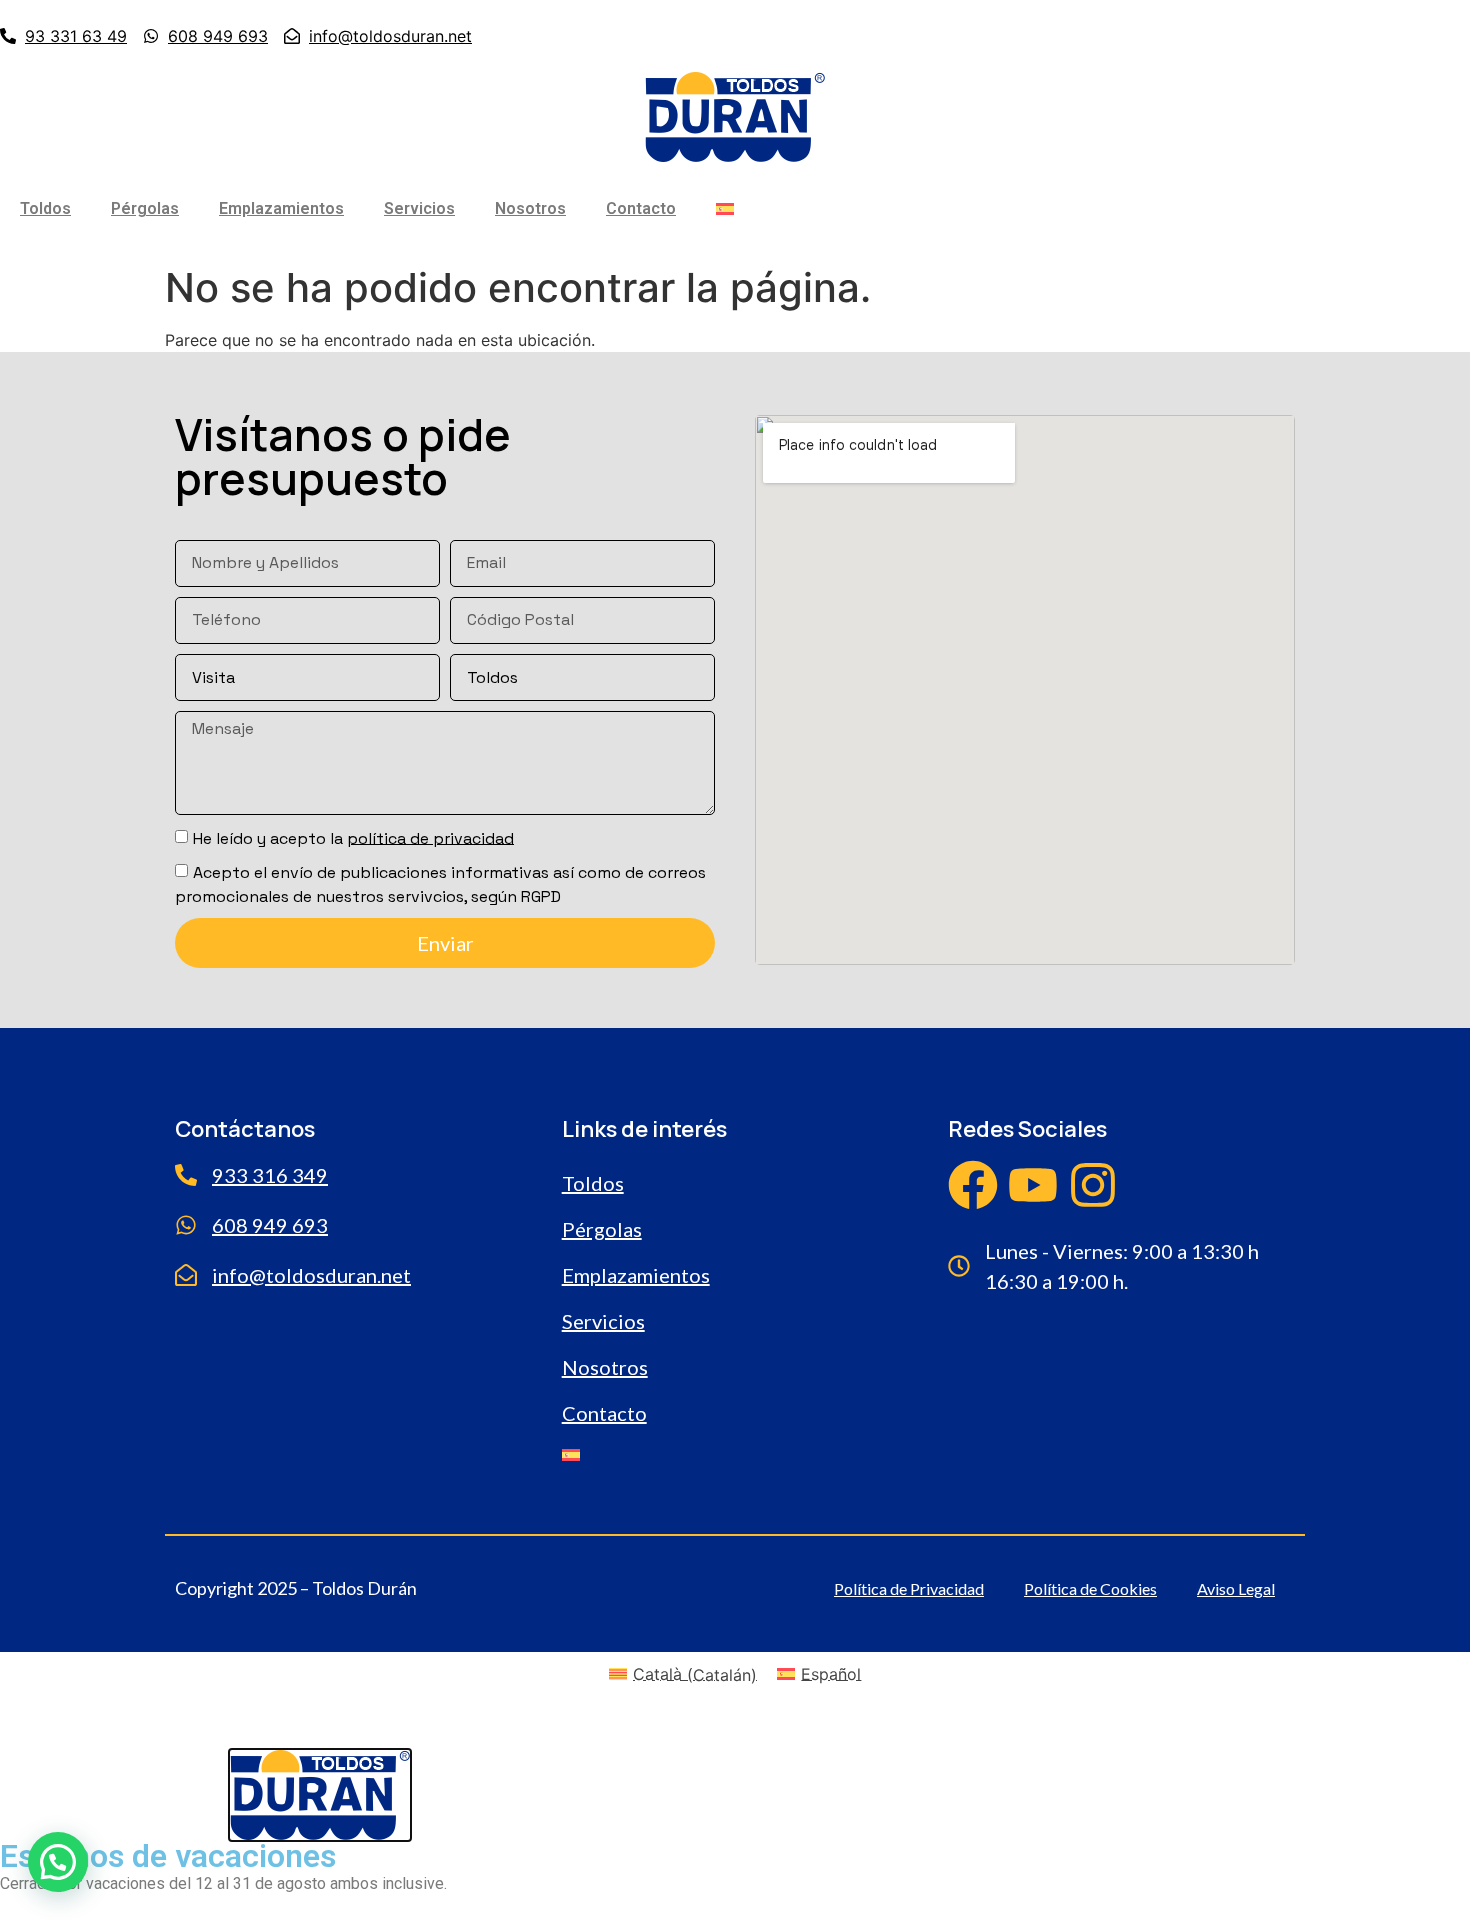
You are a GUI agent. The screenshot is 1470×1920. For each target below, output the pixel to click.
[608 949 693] (186, 1225)
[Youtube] (1033, 1185)
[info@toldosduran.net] (186, 1275)
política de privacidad (430, 837)
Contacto (641, 208)
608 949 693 (270, 1225)
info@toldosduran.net (311, 1275)
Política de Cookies (1090, 1588)
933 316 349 (270, 1175)
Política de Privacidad (909, 1588)
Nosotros (530, 208)
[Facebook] (973, 1185)
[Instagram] (1093, 1185)
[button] (58, 1862)
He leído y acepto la (353, 837)
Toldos (45, 208)
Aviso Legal (1236, 1588)
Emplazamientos (281, 208)
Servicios (419, 208)
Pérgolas (145, 208)
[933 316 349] (186, 1175)
